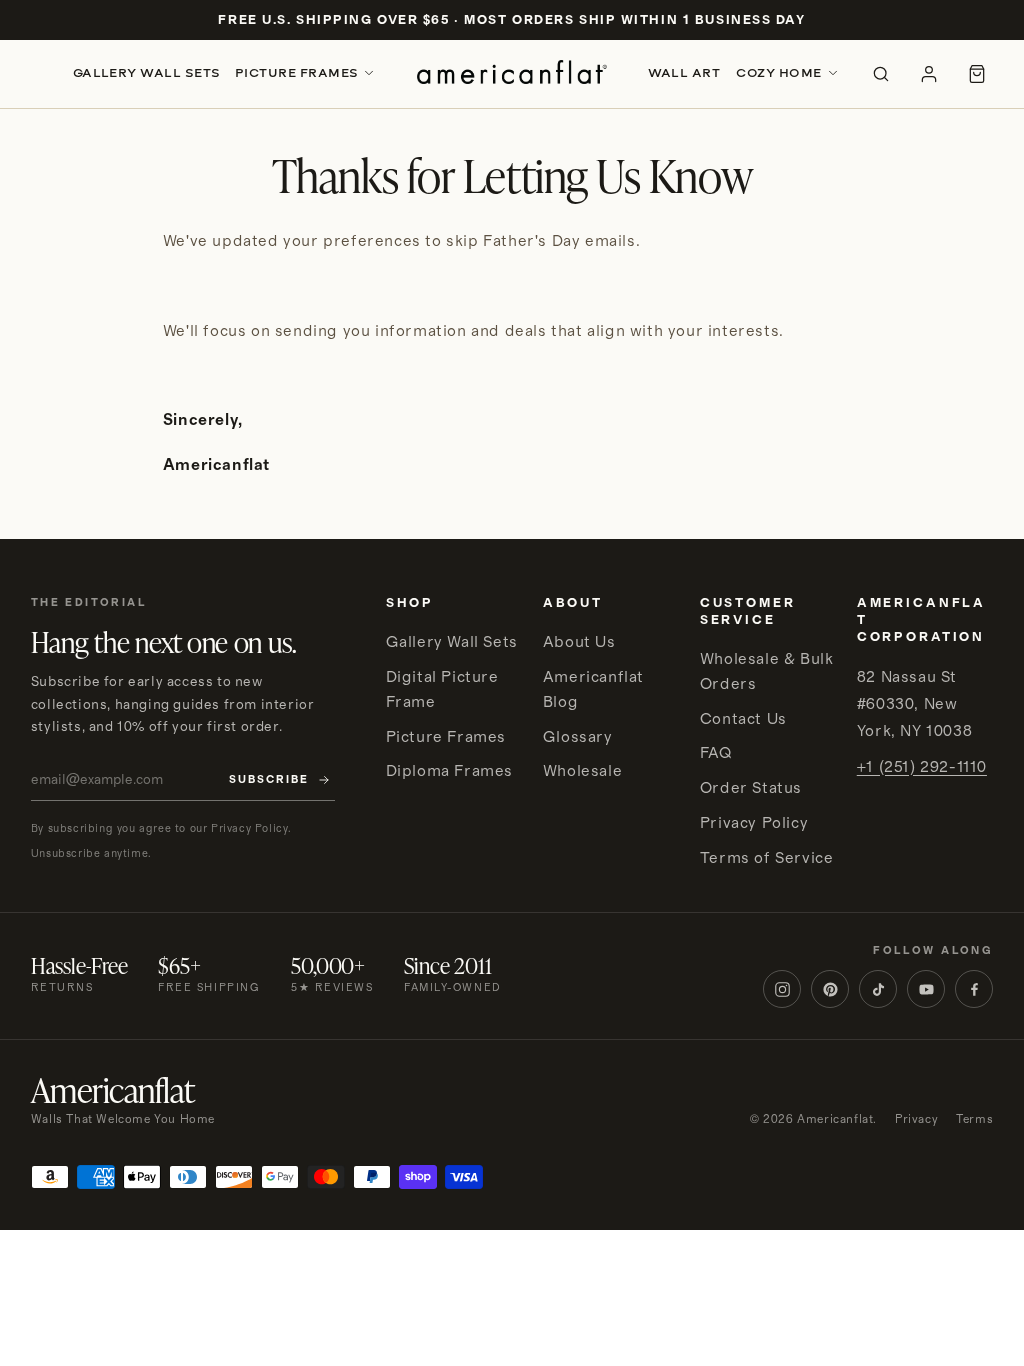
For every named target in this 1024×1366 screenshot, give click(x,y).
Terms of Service (767, 858)
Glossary (578, 737)
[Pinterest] (830, 989)
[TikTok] (878, 989)
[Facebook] (974, 989)
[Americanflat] (511, 74)
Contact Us (743, 719)
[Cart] (977, 74)
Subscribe (269, 780)
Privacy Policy (754, 823)
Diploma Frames (449, 771)
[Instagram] (782, 989)
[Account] (929, 74)
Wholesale (582, 771)
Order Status (751, 788)
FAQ (716, 753)
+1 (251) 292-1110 (922, 767)
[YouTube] (926, 989)
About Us (579, 642)
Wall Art (684, 73)
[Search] (881, 74)
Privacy (916, 1119)
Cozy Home (778, 73)
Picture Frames (297, 73)
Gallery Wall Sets (147, 73)
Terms (974, 1119)
